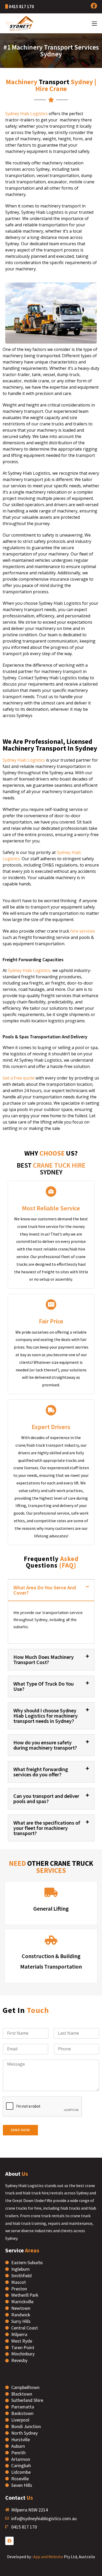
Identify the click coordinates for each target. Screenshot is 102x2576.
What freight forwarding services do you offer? (41, 1772)
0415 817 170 (21, 7)
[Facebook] (9, 2541)
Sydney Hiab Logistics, (29, 970)
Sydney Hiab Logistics (26, 114)
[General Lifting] (51, 1892)
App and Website (48, 2557)
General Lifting (51, 1909)
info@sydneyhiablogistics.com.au (44, 2518)
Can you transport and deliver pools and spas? (46, 1799)
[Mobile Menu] (94, 23)
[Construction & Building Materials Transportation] (51, 1940)
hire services (83, 931)
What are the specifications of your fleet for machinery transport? (47, 1828)
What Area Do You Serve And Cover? (45, 1590)
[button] (51, 1590)
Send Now (20, 2130)
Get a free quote (19, 1078)
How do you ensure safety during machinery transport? (45, 1745)
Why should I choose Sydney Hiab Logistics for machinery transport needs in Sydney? (46, 1716)
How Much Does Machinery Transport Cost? (44, 1660)
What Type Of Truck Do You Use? (44, 1686)
